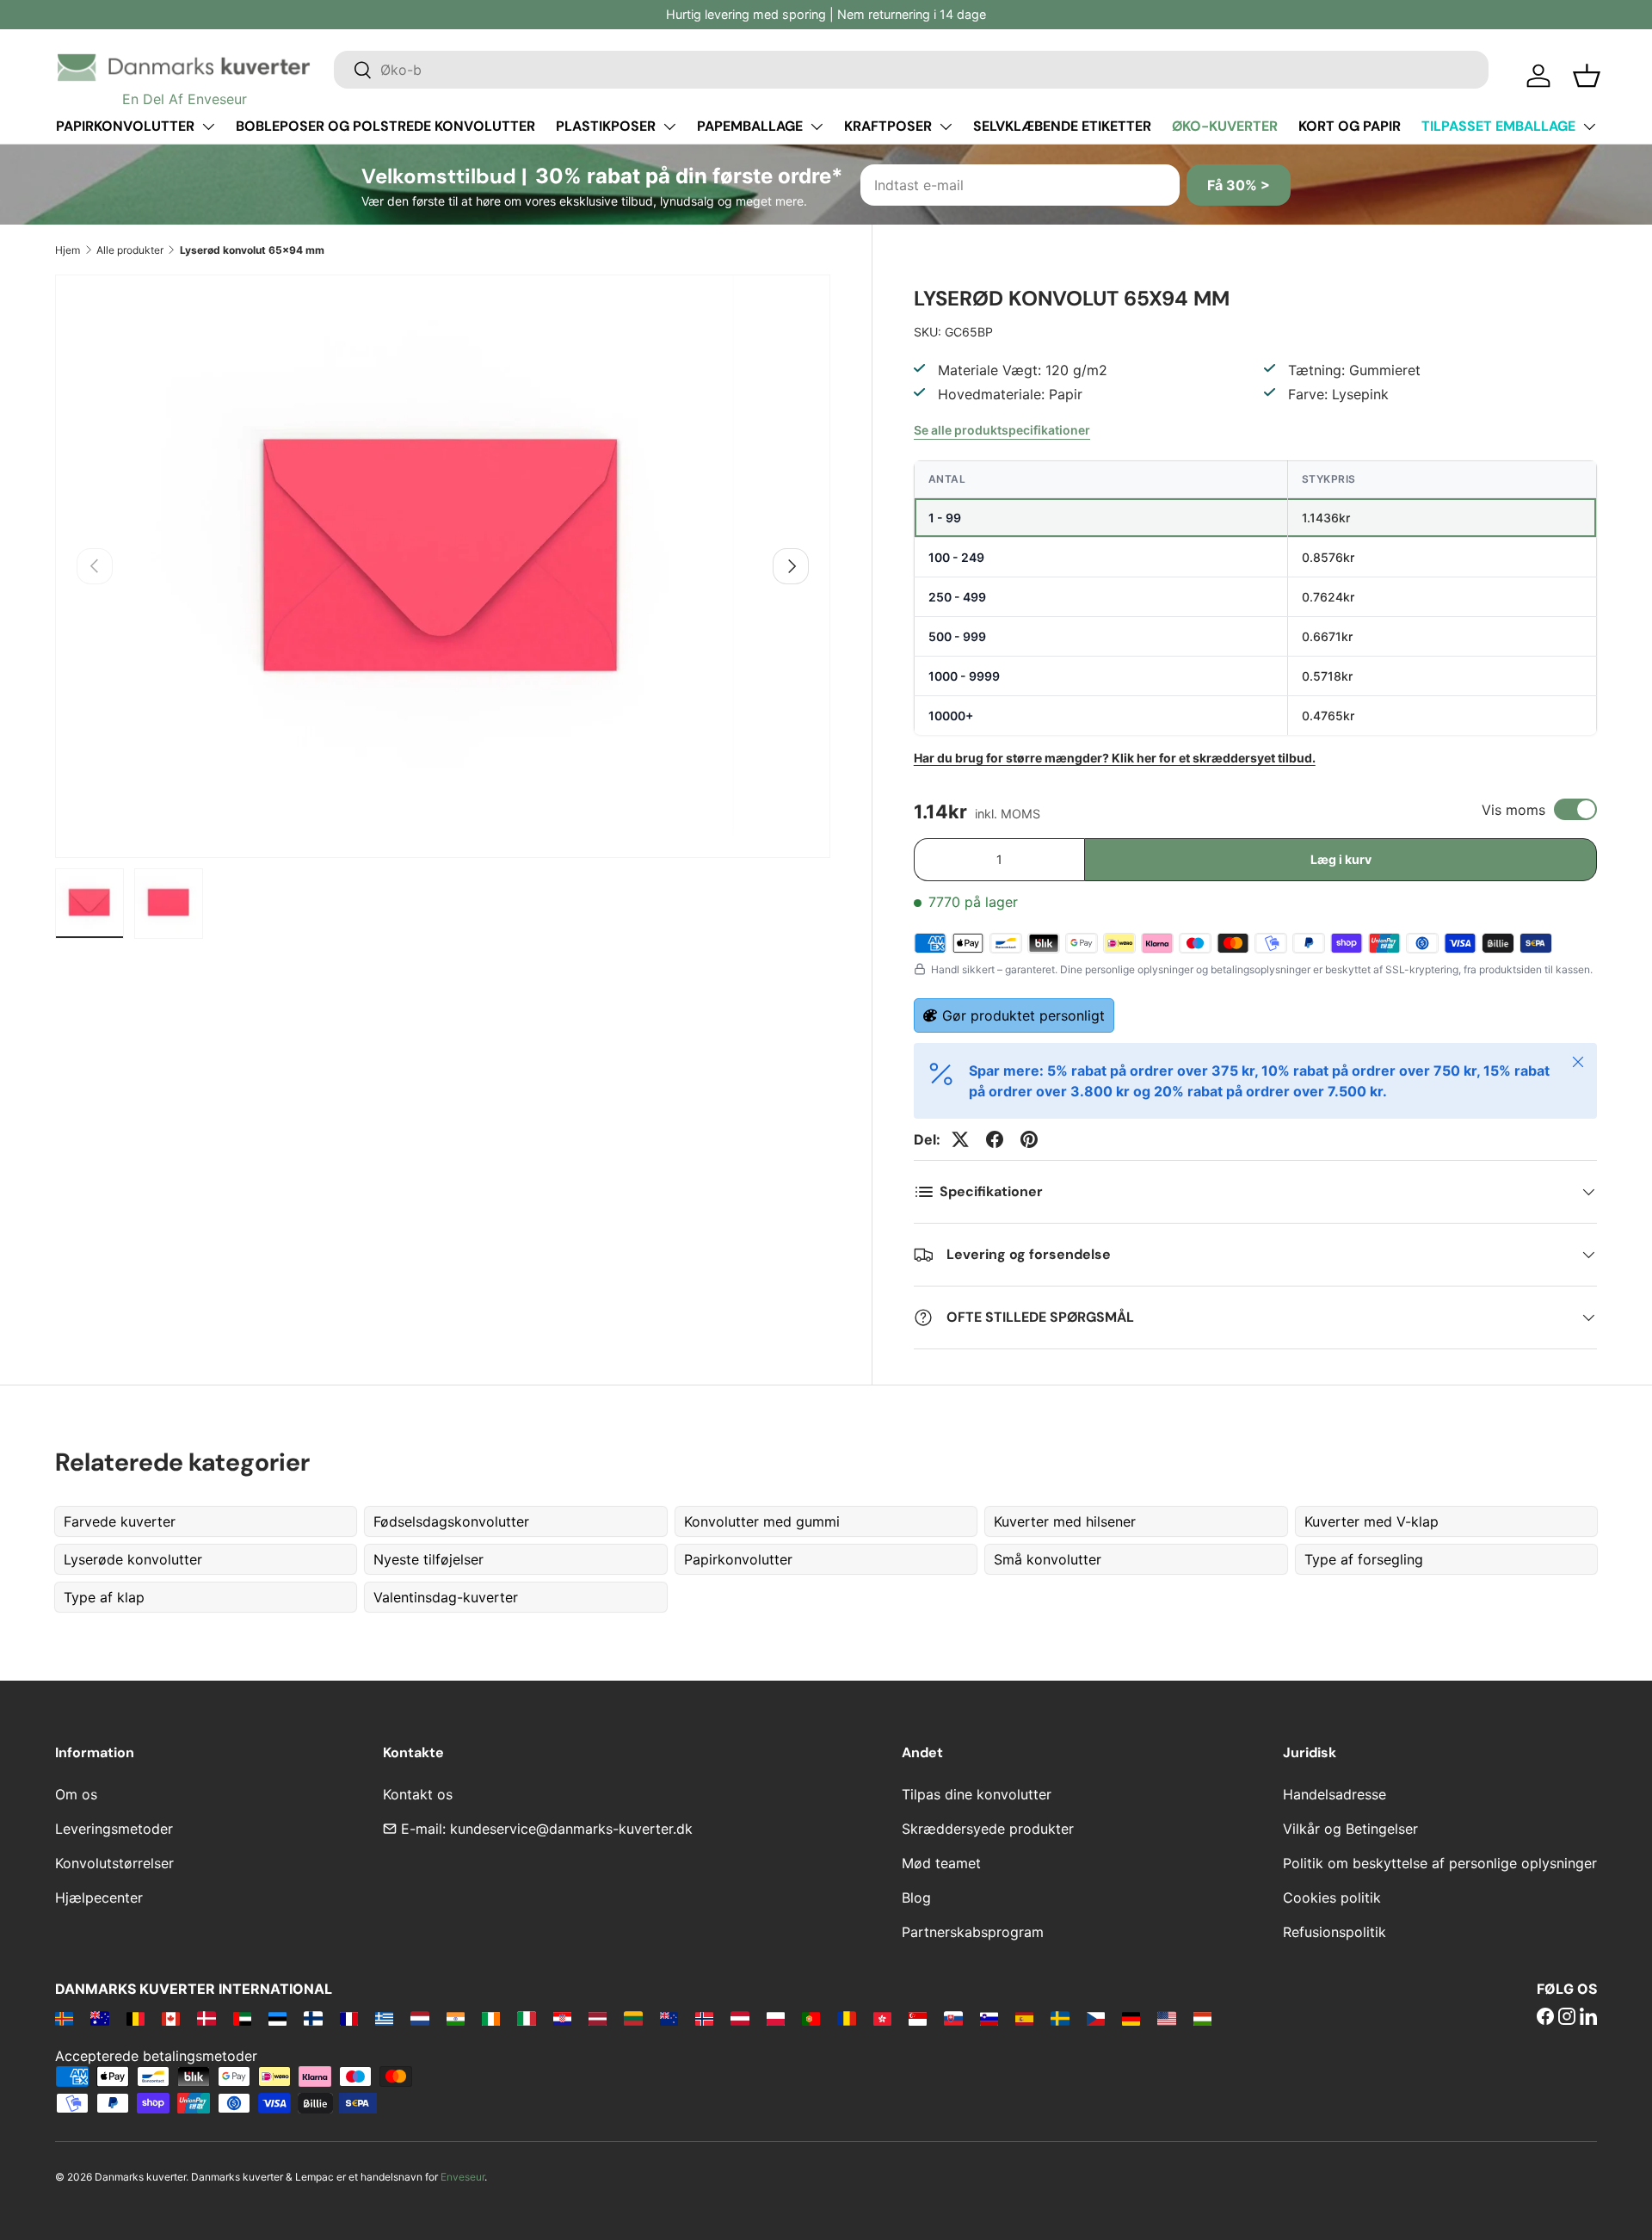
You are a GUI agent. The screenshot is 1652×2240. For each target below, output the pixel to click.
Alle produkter (130, 250)
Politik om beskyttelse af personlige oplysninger (1440, 1863)
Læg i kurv (1341, 859)
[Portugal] (811, 2018)
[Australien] (99, 2018)
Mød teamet (941, 1863)
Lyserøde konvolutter (133, 1559)
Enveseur (462, 2177)
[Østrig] (740, 2018)
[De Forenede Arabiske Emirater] (242, 2018)
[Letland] (598, 2018)
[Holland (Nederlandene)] (419, 2018)
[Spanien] (1024, 2018)
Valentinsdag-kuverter (446, 1597)
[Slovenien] (989, 2018)
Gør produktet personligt (1023, 1015)
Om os (76, 1794)
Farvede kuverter (120, 1521)
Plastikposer (606, 126)
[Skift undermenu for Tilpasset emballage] (1589, 127)
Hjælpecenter (99, 1898)
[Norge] (704, 2018)
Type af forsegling (1364, 1559)
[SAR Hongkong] (882, 2018)
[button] (1587, 76)
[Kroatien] (562, 2018)
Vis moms (1513, 810)
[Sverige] (1060, 2018)
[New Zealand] (669, 2018)
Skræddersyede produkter (988, 1829)
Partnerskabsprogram (973, 1932)
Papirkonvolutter (125, 126)
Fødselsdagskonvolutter (451, 1521)
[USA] (1166, 2018)
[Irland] (491, 2018)
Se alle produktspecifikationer (1002, 430)
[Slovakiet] (953, 2018)
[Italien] (526, 2018)
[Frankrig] (349, 2018)
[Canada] (171, 2018)
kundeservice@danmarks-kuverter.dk (571, 1829)
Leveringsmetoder (114, 1829)
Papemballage (750, 126)
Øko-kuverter (1225, 126)
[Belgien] (136, 2018)
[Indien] (456, 2018)
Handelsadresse (1335, 1794)
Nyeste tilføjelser (428, 1559)
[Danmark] (206, 2018)
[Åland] (64, 2018)
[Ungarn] (1202, 2018)
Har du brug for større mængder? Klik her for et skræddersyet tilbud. (1115, 758)
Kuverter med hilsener (1065, 1521)
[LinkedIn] (1588, 2018)
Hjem (68, 250)
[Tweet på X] (960, 1139)
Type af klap (104, 1597)
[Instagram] (1567, 2018)
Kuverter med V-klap (1372, 1521)
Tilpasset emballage (1498, 126)
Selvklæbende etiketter (1062, 126)
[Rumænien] (846, 2018)
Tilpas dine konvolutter (977, 1794)
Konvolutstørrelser (114, 1863)
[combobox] (911, 70)
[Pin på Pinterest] (1029, 1139)
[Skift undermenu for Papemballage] (817, 127)
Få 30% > (1239, 185)
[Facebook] (1545, 2018)
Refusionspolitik (1335, 1932)
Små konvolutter (1048, 1559)
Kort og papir (1350, 126)
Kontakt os (418, 1794)
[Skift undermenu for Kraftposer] (946, 127)
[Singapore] (918, 2018)
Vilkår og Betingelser (1350, 1829)
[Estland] (277, 2018)
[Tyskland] (1131, 2018)
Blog (916, 1898)
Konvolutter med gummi (762, 1521)
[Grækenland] (384, 2018)
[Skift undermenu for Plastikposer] (669, 127)
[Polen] (776, 2018)
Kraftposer (888, 126)
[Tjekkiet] (1096, 2018)
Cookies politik (1332, 1898)
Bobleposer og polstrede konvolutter (385, 126)
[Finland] (313, 2018)
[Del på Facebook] (995, 1139)
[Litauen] (633, 2018)
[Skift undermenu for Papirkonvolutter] (208, 127)
